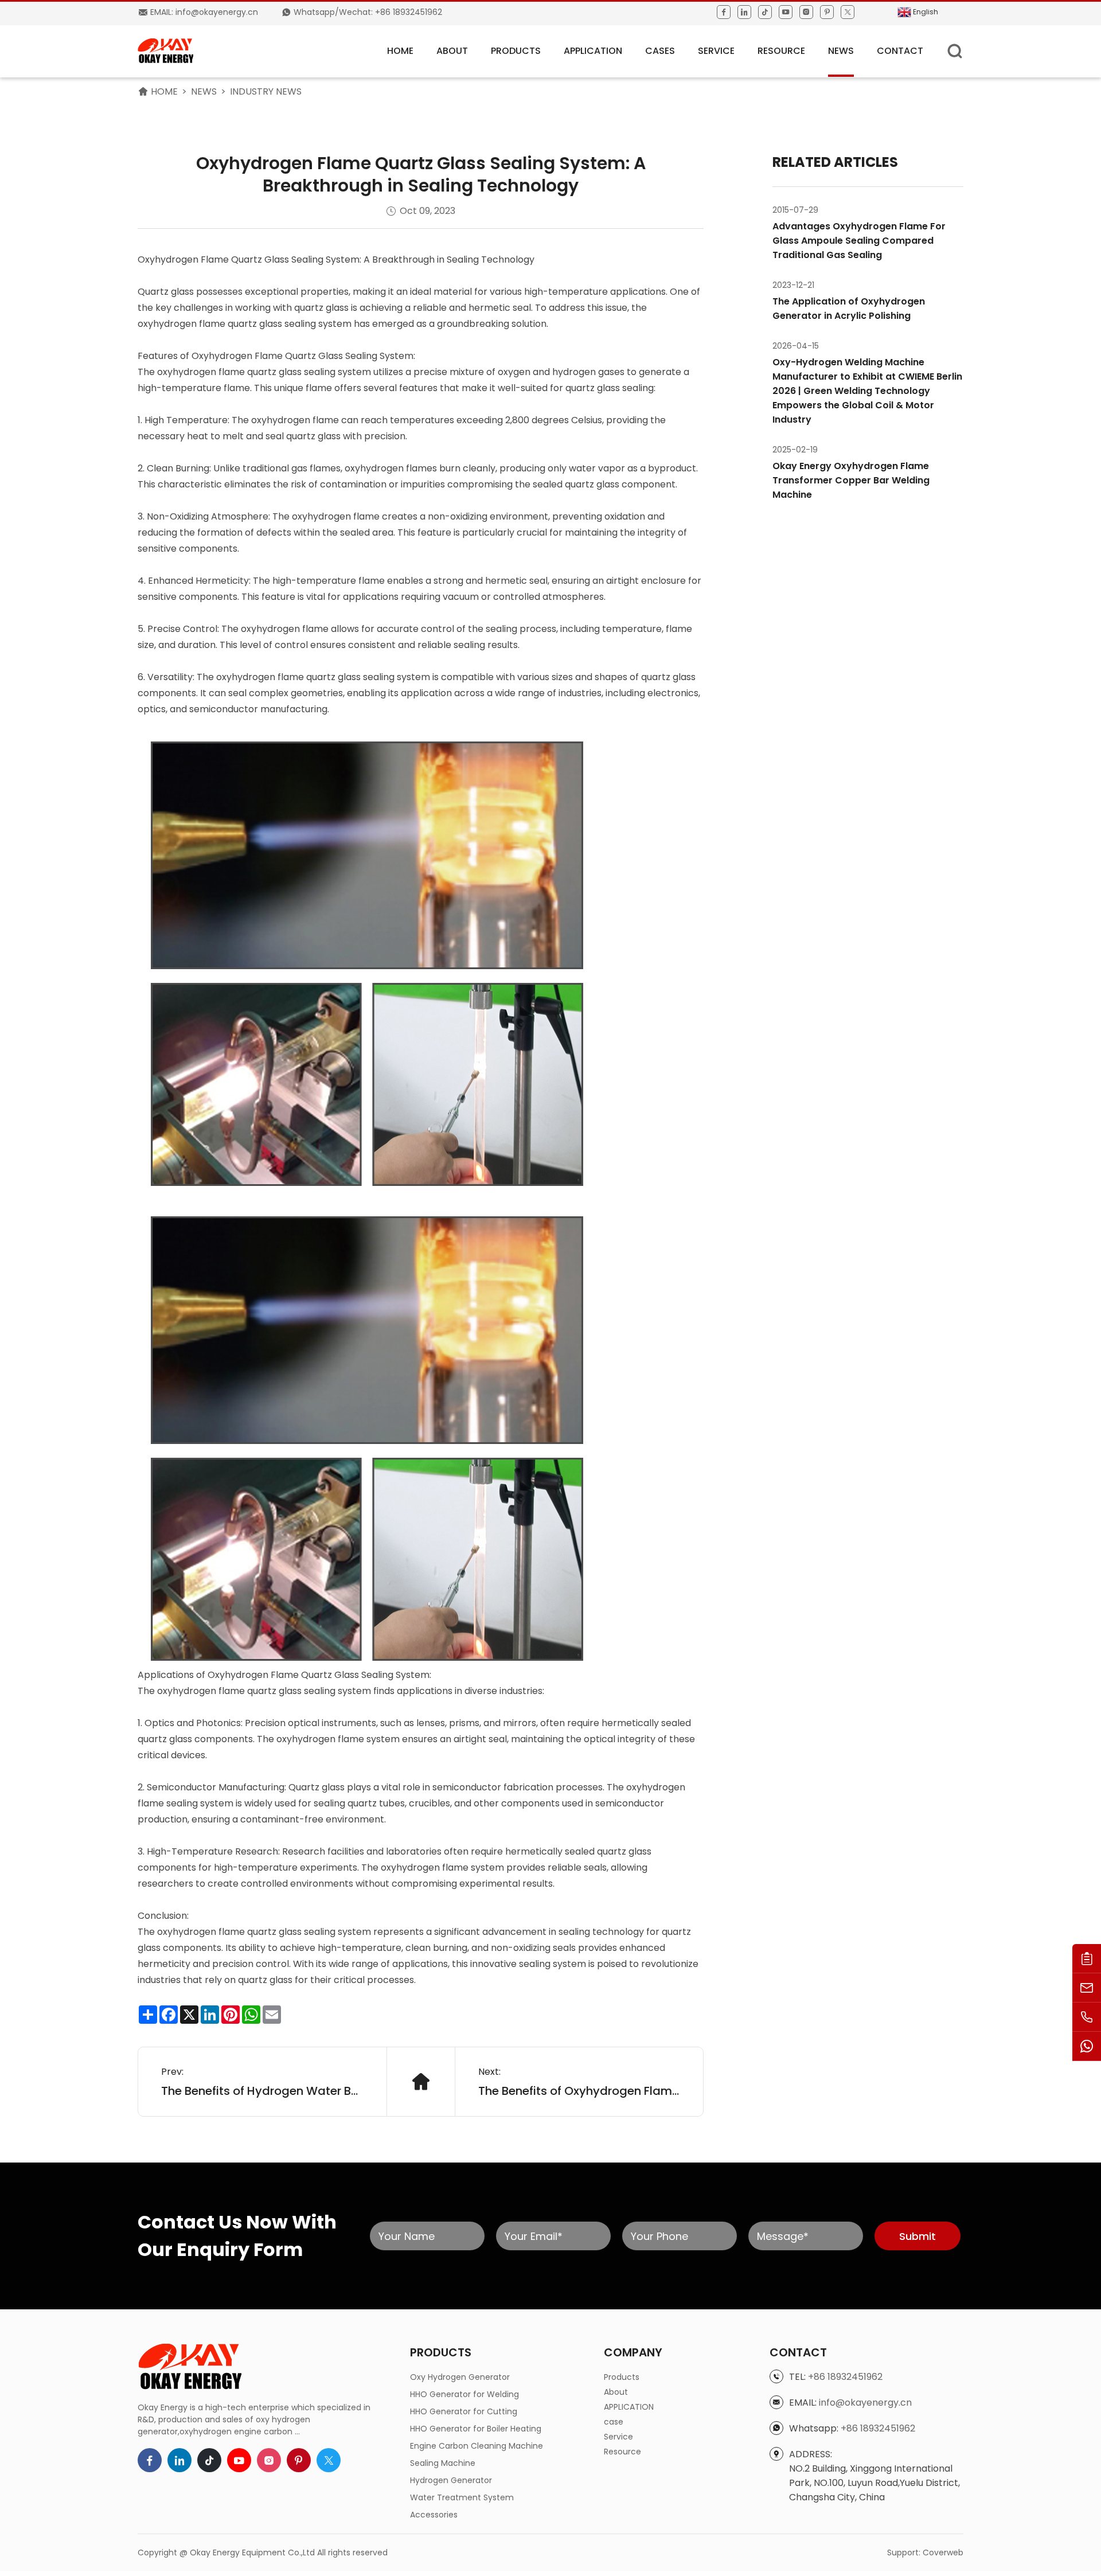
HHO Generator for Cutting (464, 2411)
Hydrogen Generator (451, 2480)
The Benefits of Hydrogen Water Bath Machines (262, 2091)
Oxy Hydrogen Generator (460, 2377)
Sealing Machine (443, 2463)
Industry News (266, 91)
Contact (900, 51)
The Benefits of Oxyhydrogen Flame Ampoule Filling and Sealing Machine (579, 2091)
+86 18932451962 (845, 2377)
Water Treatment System (462, 2497)
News (841, 51)
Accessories (434, 2515)
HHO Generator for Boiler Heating (476, 2429)
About (452, 51)
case (614, 2422)
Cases (660, 51)
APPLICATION (593, 51)
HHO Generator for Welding (464, 2394)
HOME (400, 51)
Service (716, 51)
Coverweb (943, 2552)
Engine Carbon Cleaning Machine (477, 2446)
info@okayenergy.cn (865, 2403)
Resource (781, 51)
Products (516, 51)
